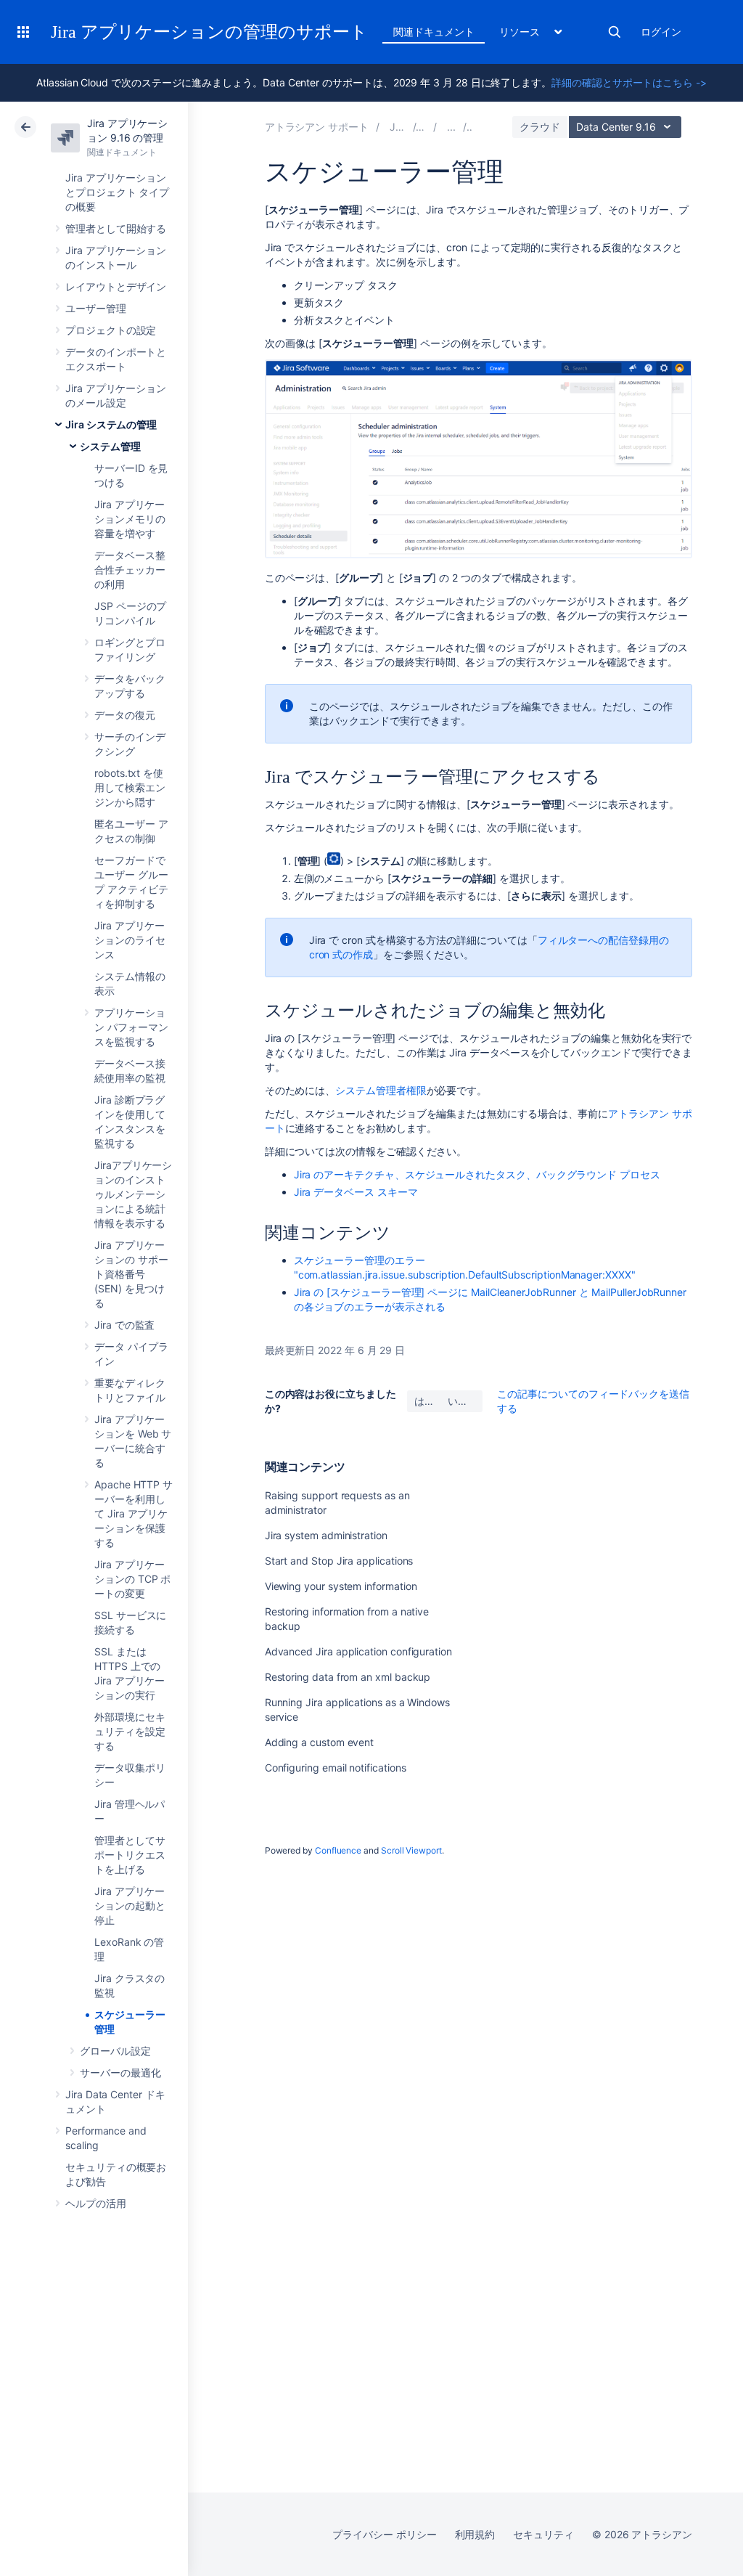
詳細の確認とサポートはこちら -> (629, 82)
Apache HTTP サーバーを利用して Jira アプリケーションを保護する (134, 1513)
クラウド (540, 127)
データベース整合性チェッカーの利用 (130, 570)
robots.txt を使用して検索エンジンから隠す (130, 787)
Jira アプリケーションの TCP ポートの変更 (132, 1579)
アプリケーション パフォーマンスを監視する (131, 1027)
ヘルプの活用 (96, 2203)
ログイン (661, 32)
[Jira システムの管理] (451, 127)
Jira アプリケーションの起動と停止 (130, 1905)
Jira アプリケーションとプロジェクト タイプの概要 (117, 192)
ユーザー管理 (96, 308)
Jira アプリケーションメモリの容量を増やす (130, 519)
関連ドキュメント (434, 32)
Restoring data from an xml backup (348, 1677)
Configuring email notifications (336, 1768)
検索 (615, 32)
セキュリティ (543, 2534)
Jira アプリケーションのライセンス (130, 940)
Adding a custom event (320, 1742)
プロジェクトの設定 (111, 330)
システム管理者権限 (381, 1090)
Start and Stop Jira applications (339, 1561)
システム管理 (110, 446)
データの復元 (125, 715)
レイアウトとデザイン (116, 286)
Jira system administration (326, 1535)
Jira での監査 (124, 1325)
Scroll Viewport (411, 1850)
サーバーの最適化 (120, 2072)
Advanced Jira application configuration (358, 1651)
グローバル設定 (115, 2051)
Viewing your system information (341, 1586)
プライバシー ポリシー (384, 2534)
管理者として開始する (116, 228)
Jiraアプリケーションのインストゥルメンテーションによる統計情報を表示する (133, 1194)
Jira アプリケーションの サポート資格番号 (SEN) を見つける (131, 1274)
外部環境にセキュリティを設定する (130, 1731)
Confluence (338, 1850)
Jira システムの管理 (111, 424)
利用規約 (475, 2534)
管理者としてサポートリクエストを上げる (130, 1855)
